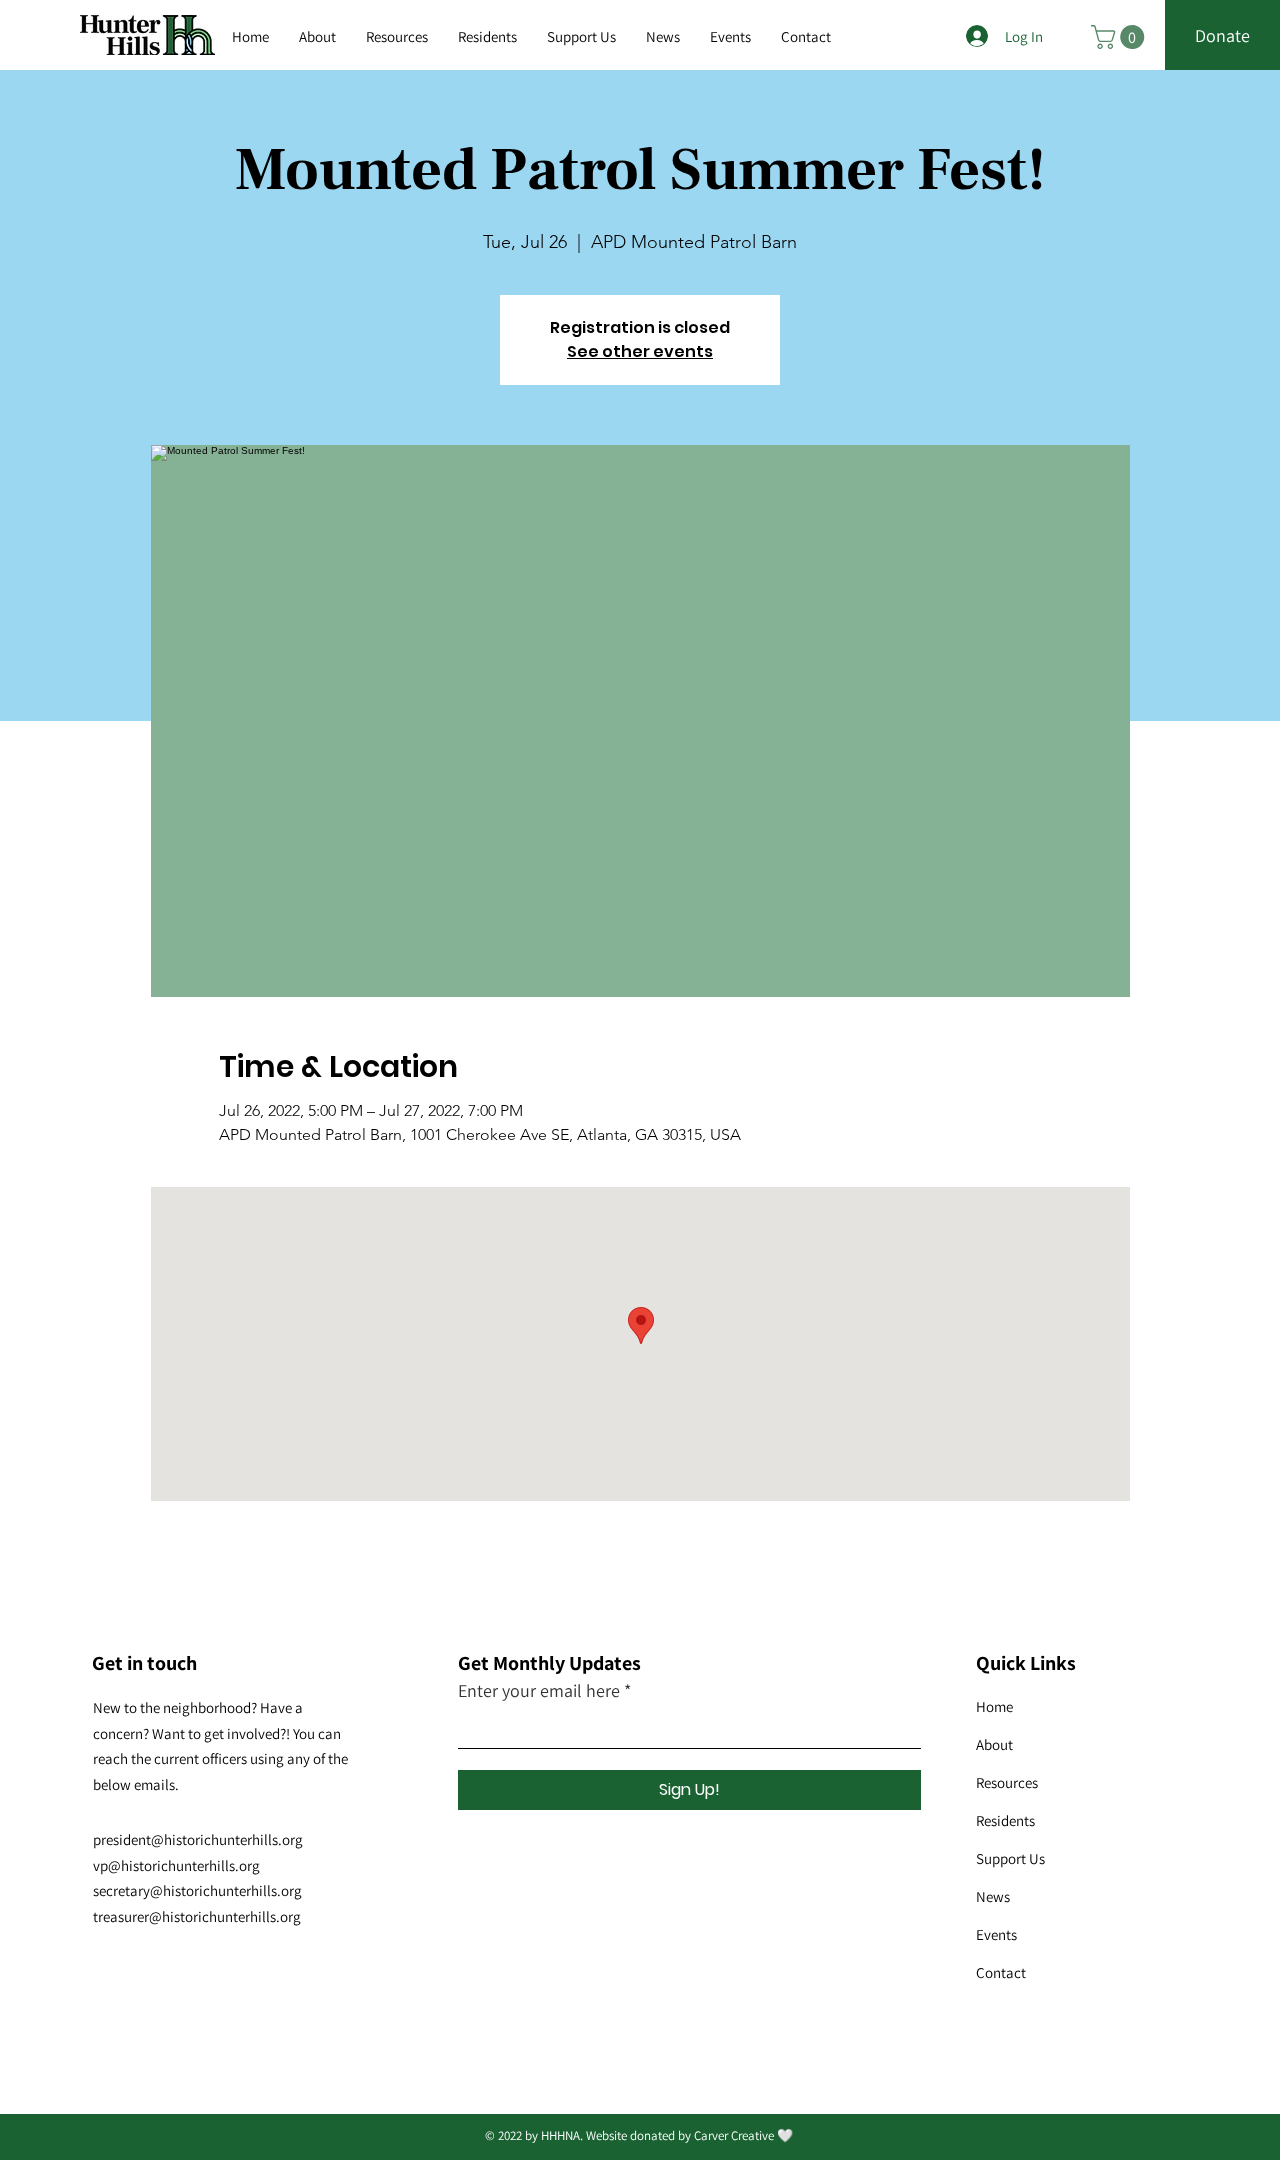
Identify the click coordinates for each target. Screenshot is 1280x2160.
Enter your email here (539, 1691)
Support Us (1010, 1858)
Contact (1001, 1972)
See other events (640, 351)
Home (994, 1706)
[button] (397, 37)
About (994, 1744)
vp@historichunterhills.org (176, 1865)
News (993, 1896)
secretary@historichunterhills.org (197, 1890)
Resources (1007, 1782)
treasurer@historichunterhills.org (197, 1916)
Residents (1005, 1820)
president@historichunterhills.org (198, 1839)
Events (996, 1934)
